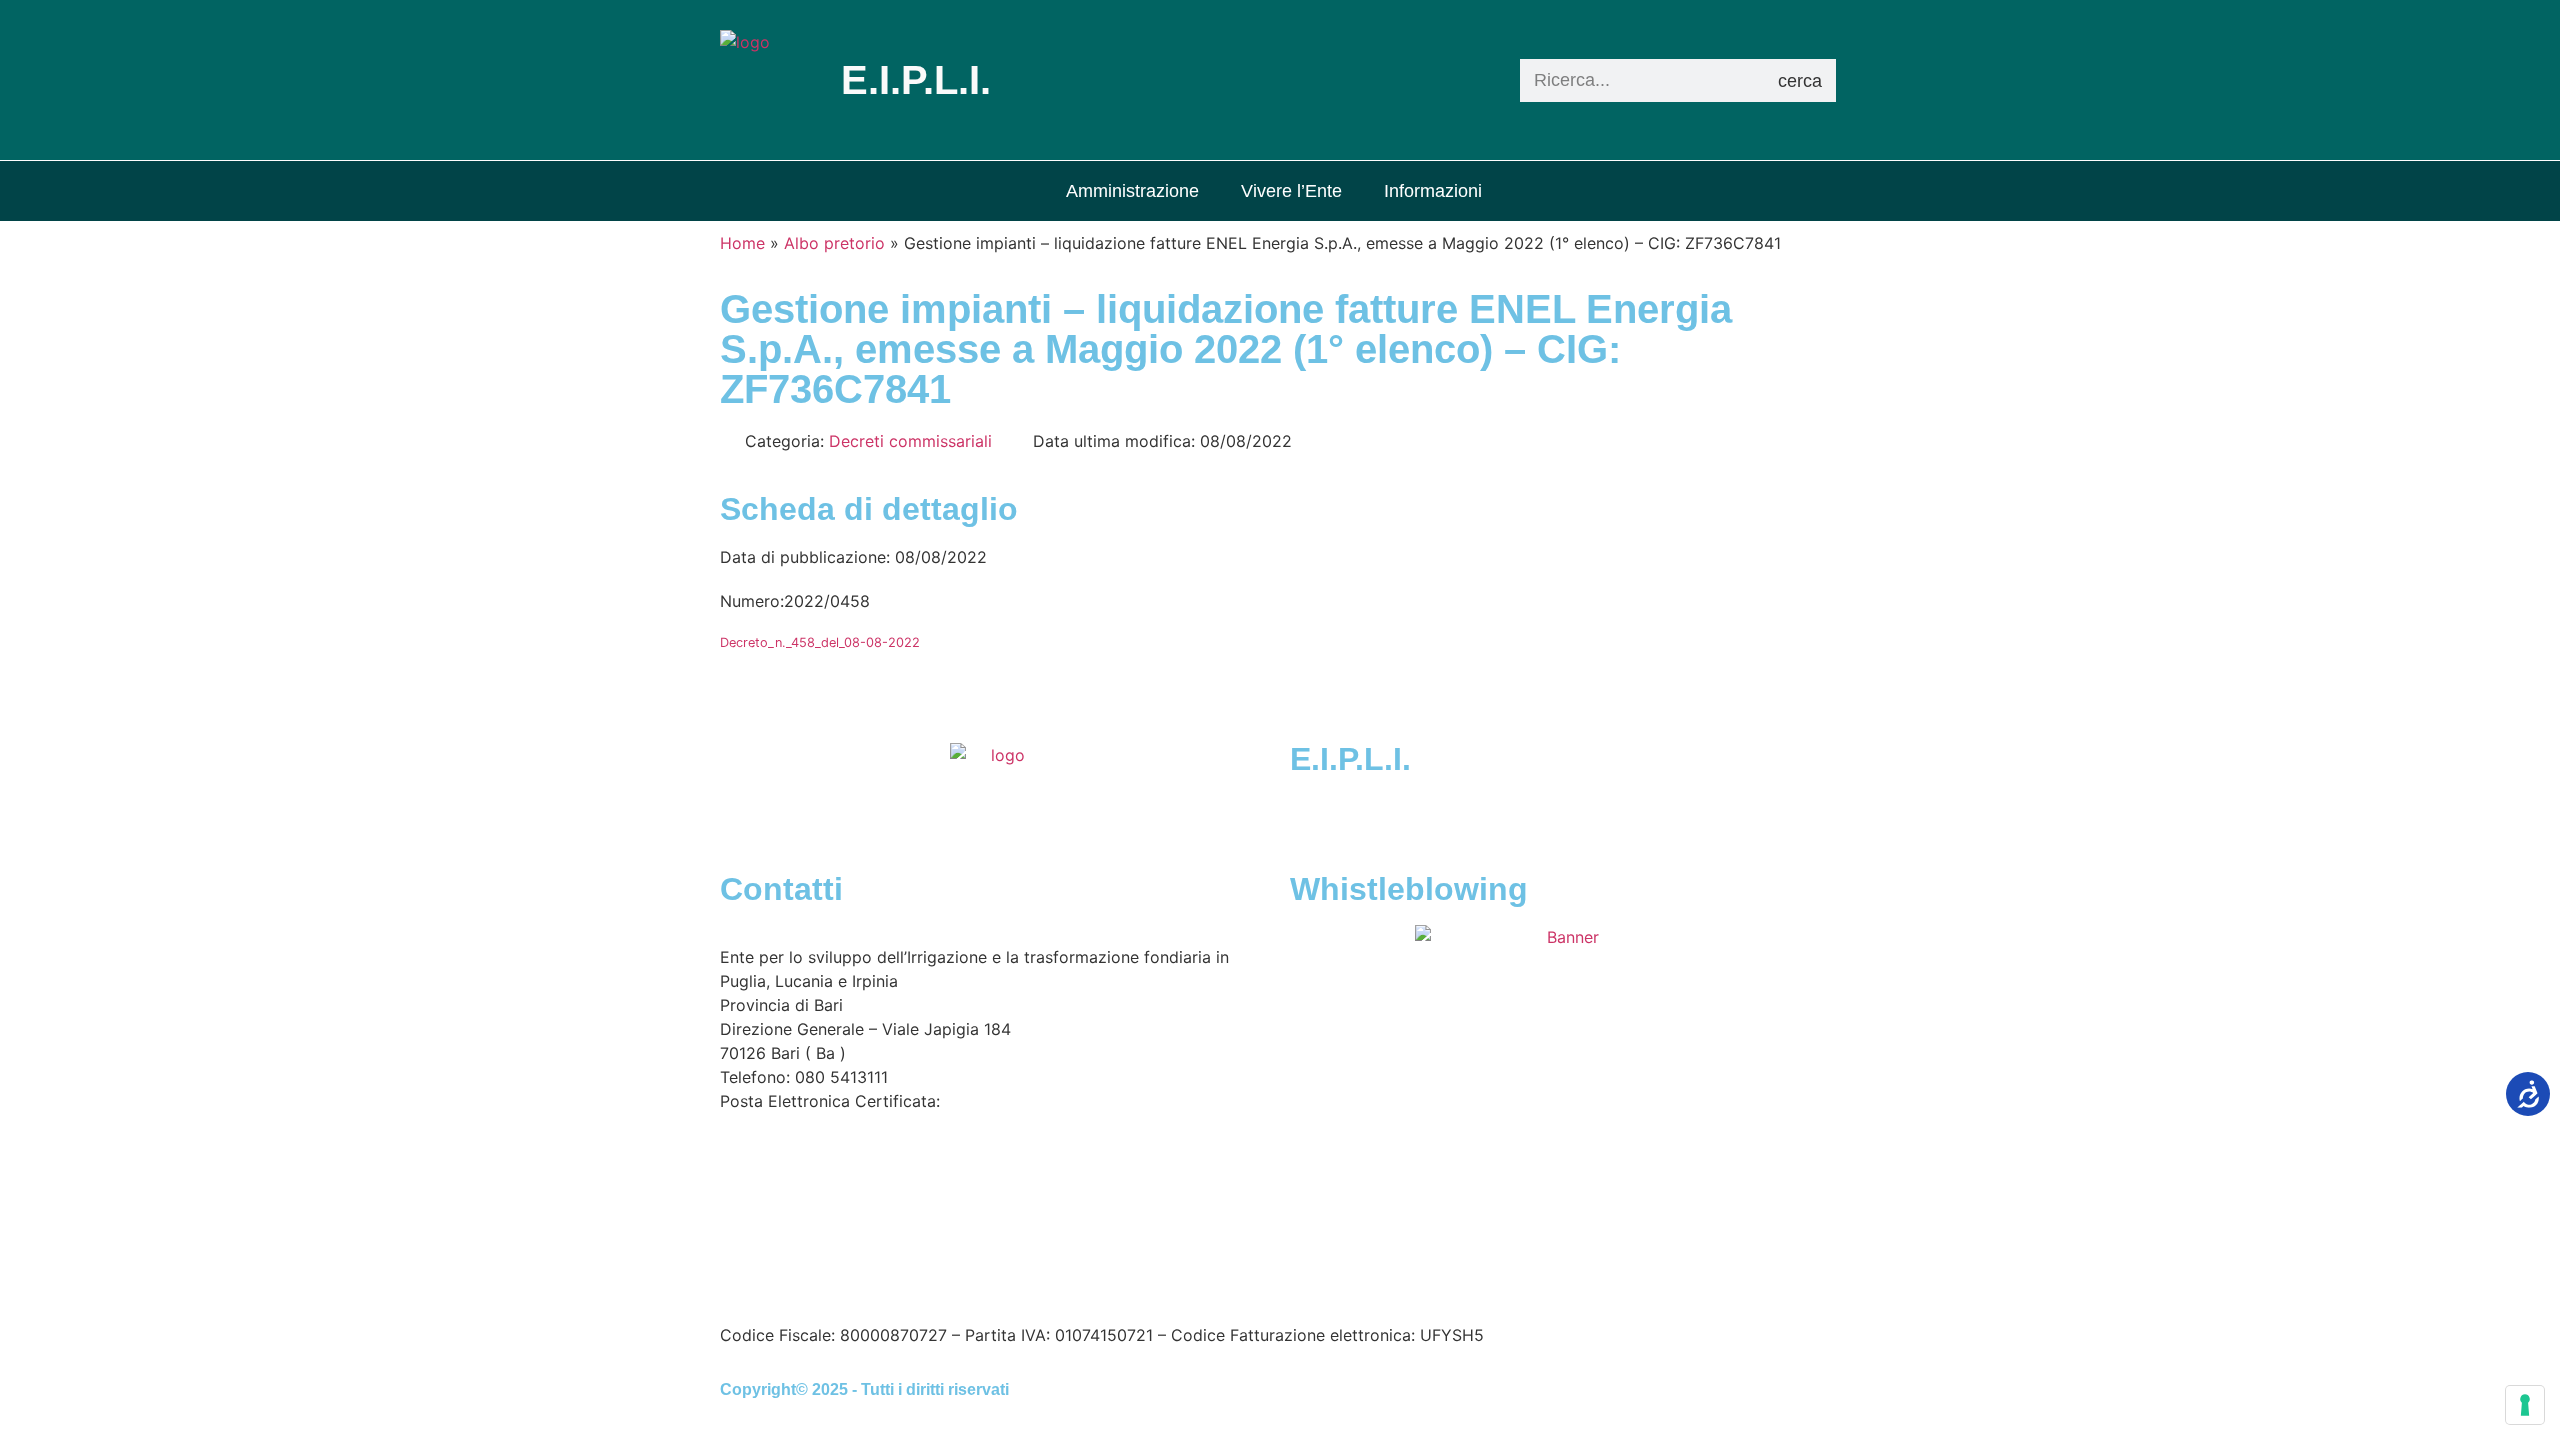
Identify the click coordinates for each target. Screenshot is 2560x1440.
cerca (1800, 81)
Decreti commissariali (910, 441)
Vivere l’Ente (1291, 191)
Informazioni (1433, 191)
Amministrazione (1132, 191)
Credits (1273, 1277)
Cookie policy (1178, 1277)
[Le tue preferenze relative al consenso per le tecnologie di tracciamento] (2525, 1405)
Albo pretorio (834, 243)
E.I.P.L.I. (1350, 759)
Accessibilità (895, 1277)
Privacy (1080, 1277)
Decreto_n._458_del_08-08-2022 (820, 642)
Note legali (999, 1277)
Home (742, 243)
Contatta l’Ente (776, 1277)
